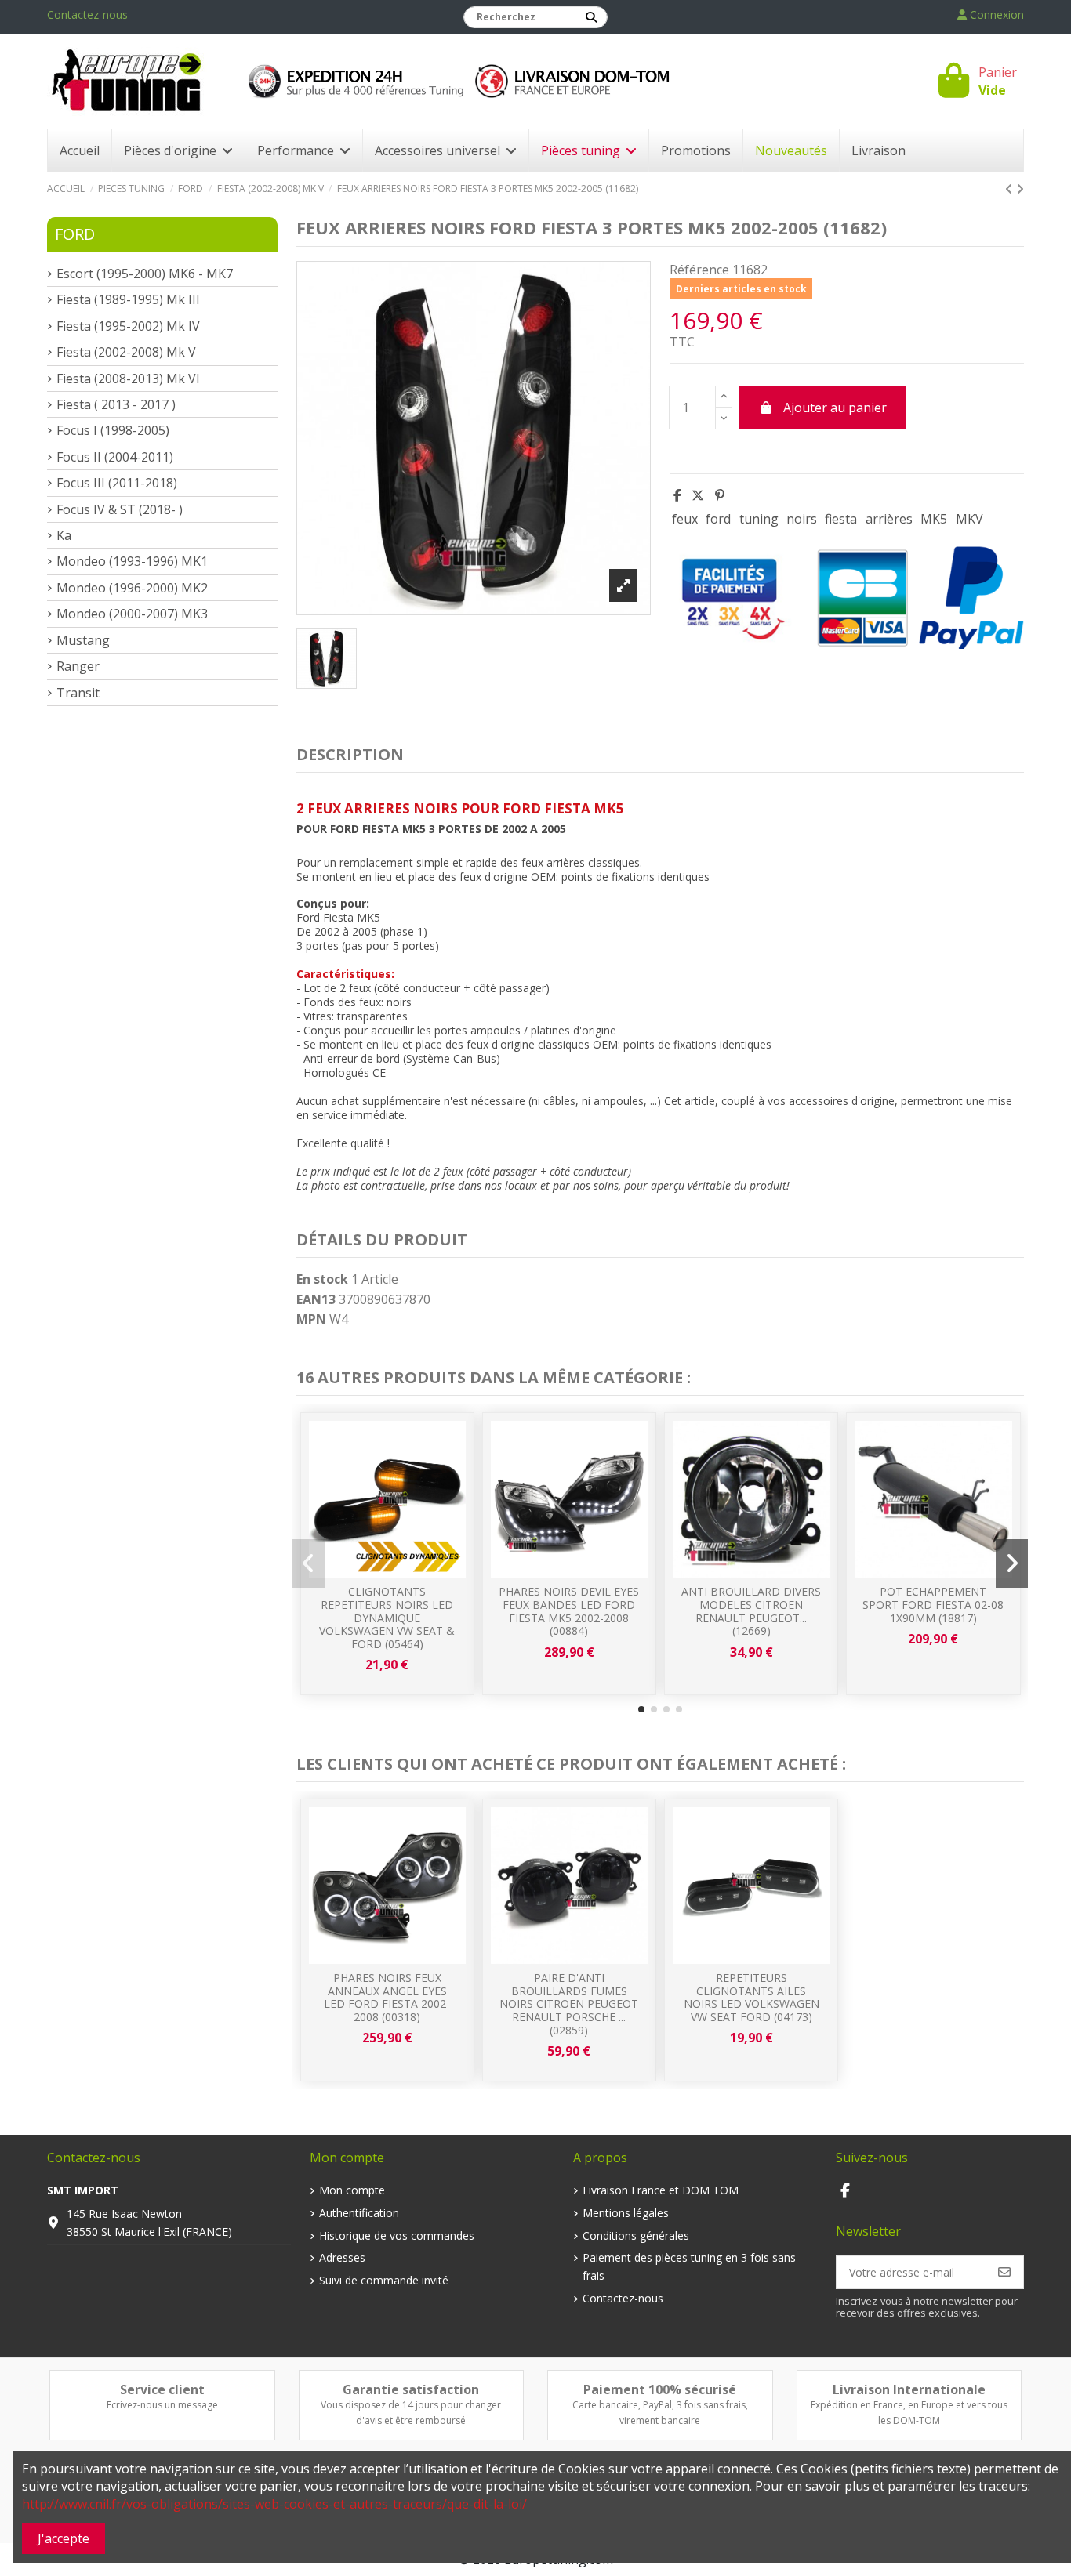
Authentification (359, 2213)
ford (718, 519)
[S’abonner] (1004, 2272)
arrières (889, 519)
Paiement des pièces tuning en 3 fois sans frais (689, 2266)
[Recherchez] (591, 17)
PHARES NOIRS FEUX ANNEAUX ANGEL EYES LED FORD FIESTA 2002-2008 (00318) (387, 1997)
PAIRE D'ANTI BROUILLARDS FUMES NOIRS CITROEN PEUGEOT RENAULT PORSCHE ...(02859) (569, 2004)
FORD (75, 234)
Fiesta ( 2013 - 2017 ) (116, 404)
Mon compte (352, 2190)
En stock (322, 1279)
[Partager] (677, 495)
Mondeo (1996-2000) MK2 (132, 588)
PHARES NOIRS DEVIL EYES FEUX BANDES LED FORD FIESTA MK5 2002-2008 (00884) (569, 1611)
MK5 (934, 519)
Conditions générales (636, 2235)
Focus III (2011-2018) (117, 483)
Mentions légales (626, 2213)
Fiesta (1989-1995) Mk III (128, 299)
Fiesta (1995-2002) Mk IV (128, 326)
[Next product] (1020, 189)
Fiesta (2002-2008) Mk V (126, 352)
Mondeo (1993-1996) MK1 (132, 561)
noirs (802, 519)
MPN (311, 1319)
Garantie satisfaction (411, 2389)
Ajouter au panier (835, 408)
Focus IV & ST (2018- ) (120, 509)
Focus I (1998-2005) (113, 430)
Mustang (83, 640)
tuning (759, 519)
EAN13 (316, 1299)
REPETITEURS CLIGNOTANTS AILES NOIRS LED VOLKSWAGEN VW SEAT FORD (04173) (752, 1997)
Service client (162, 2389)
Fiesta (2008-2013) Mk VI (128, 379)
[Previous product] (1011, 189)
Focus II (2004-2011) (115, 457)
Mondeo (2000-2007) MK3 (132, 614)
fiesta (841, 519)
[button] (641, 1709)
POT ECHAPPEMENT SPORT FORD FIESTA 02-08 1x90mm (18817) (933, 1605)
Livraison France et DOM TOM (661, 2190)
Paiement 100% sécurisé (660, 2389)
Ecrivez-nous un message (162, 2405)
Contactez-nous (87, 14)
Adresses (342, 2257)
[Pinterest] (720, 495)
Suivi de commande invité (384, 2280)
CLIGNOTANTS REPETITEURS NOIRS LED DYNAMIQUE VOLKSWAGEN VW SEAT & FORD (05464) (387, 1618)
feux (685, 519)
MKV (969, 519)
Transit (78, 693)
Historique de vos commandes (397, 2235)
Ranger (78, 666)
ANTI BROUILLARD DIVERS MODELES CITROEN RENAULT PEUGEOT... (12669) (751, 1611)
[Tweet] (698, 495)
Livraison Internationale (909, 2389)
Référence (699, 270)
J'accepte (64, 2538)
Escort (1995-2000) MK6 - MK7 (145, 274)
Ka (64, 535)
